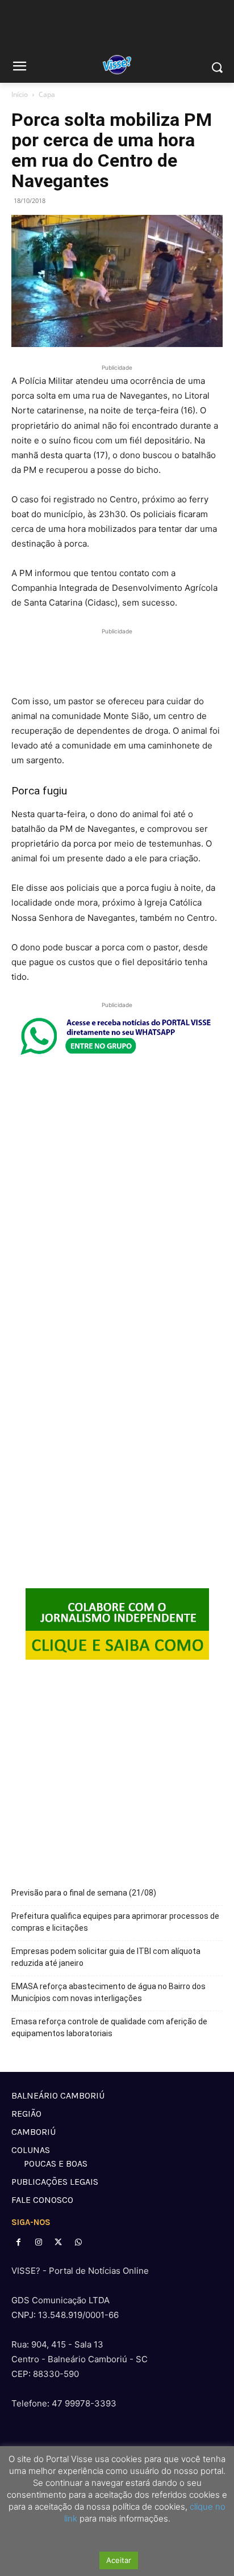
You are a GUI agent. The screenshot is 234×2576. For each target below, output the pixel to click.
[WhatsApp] (79, 2242)
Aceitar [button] (119, 2560)
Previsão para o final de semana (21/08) (84, 1893)
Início (20, 94)
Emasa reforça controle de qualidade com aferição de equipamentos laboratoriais (109, 2027)
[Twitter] (58, 2242)
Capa (47, 94)
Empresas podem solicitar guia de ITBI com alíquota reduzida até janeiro (106, 1957)
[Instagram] (38, 2242)
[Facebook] (18, 2242)
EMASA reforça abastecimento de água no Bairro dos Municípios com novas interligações (108, 1992)
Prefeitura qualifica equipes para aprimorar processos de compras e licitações (115, 1922)
